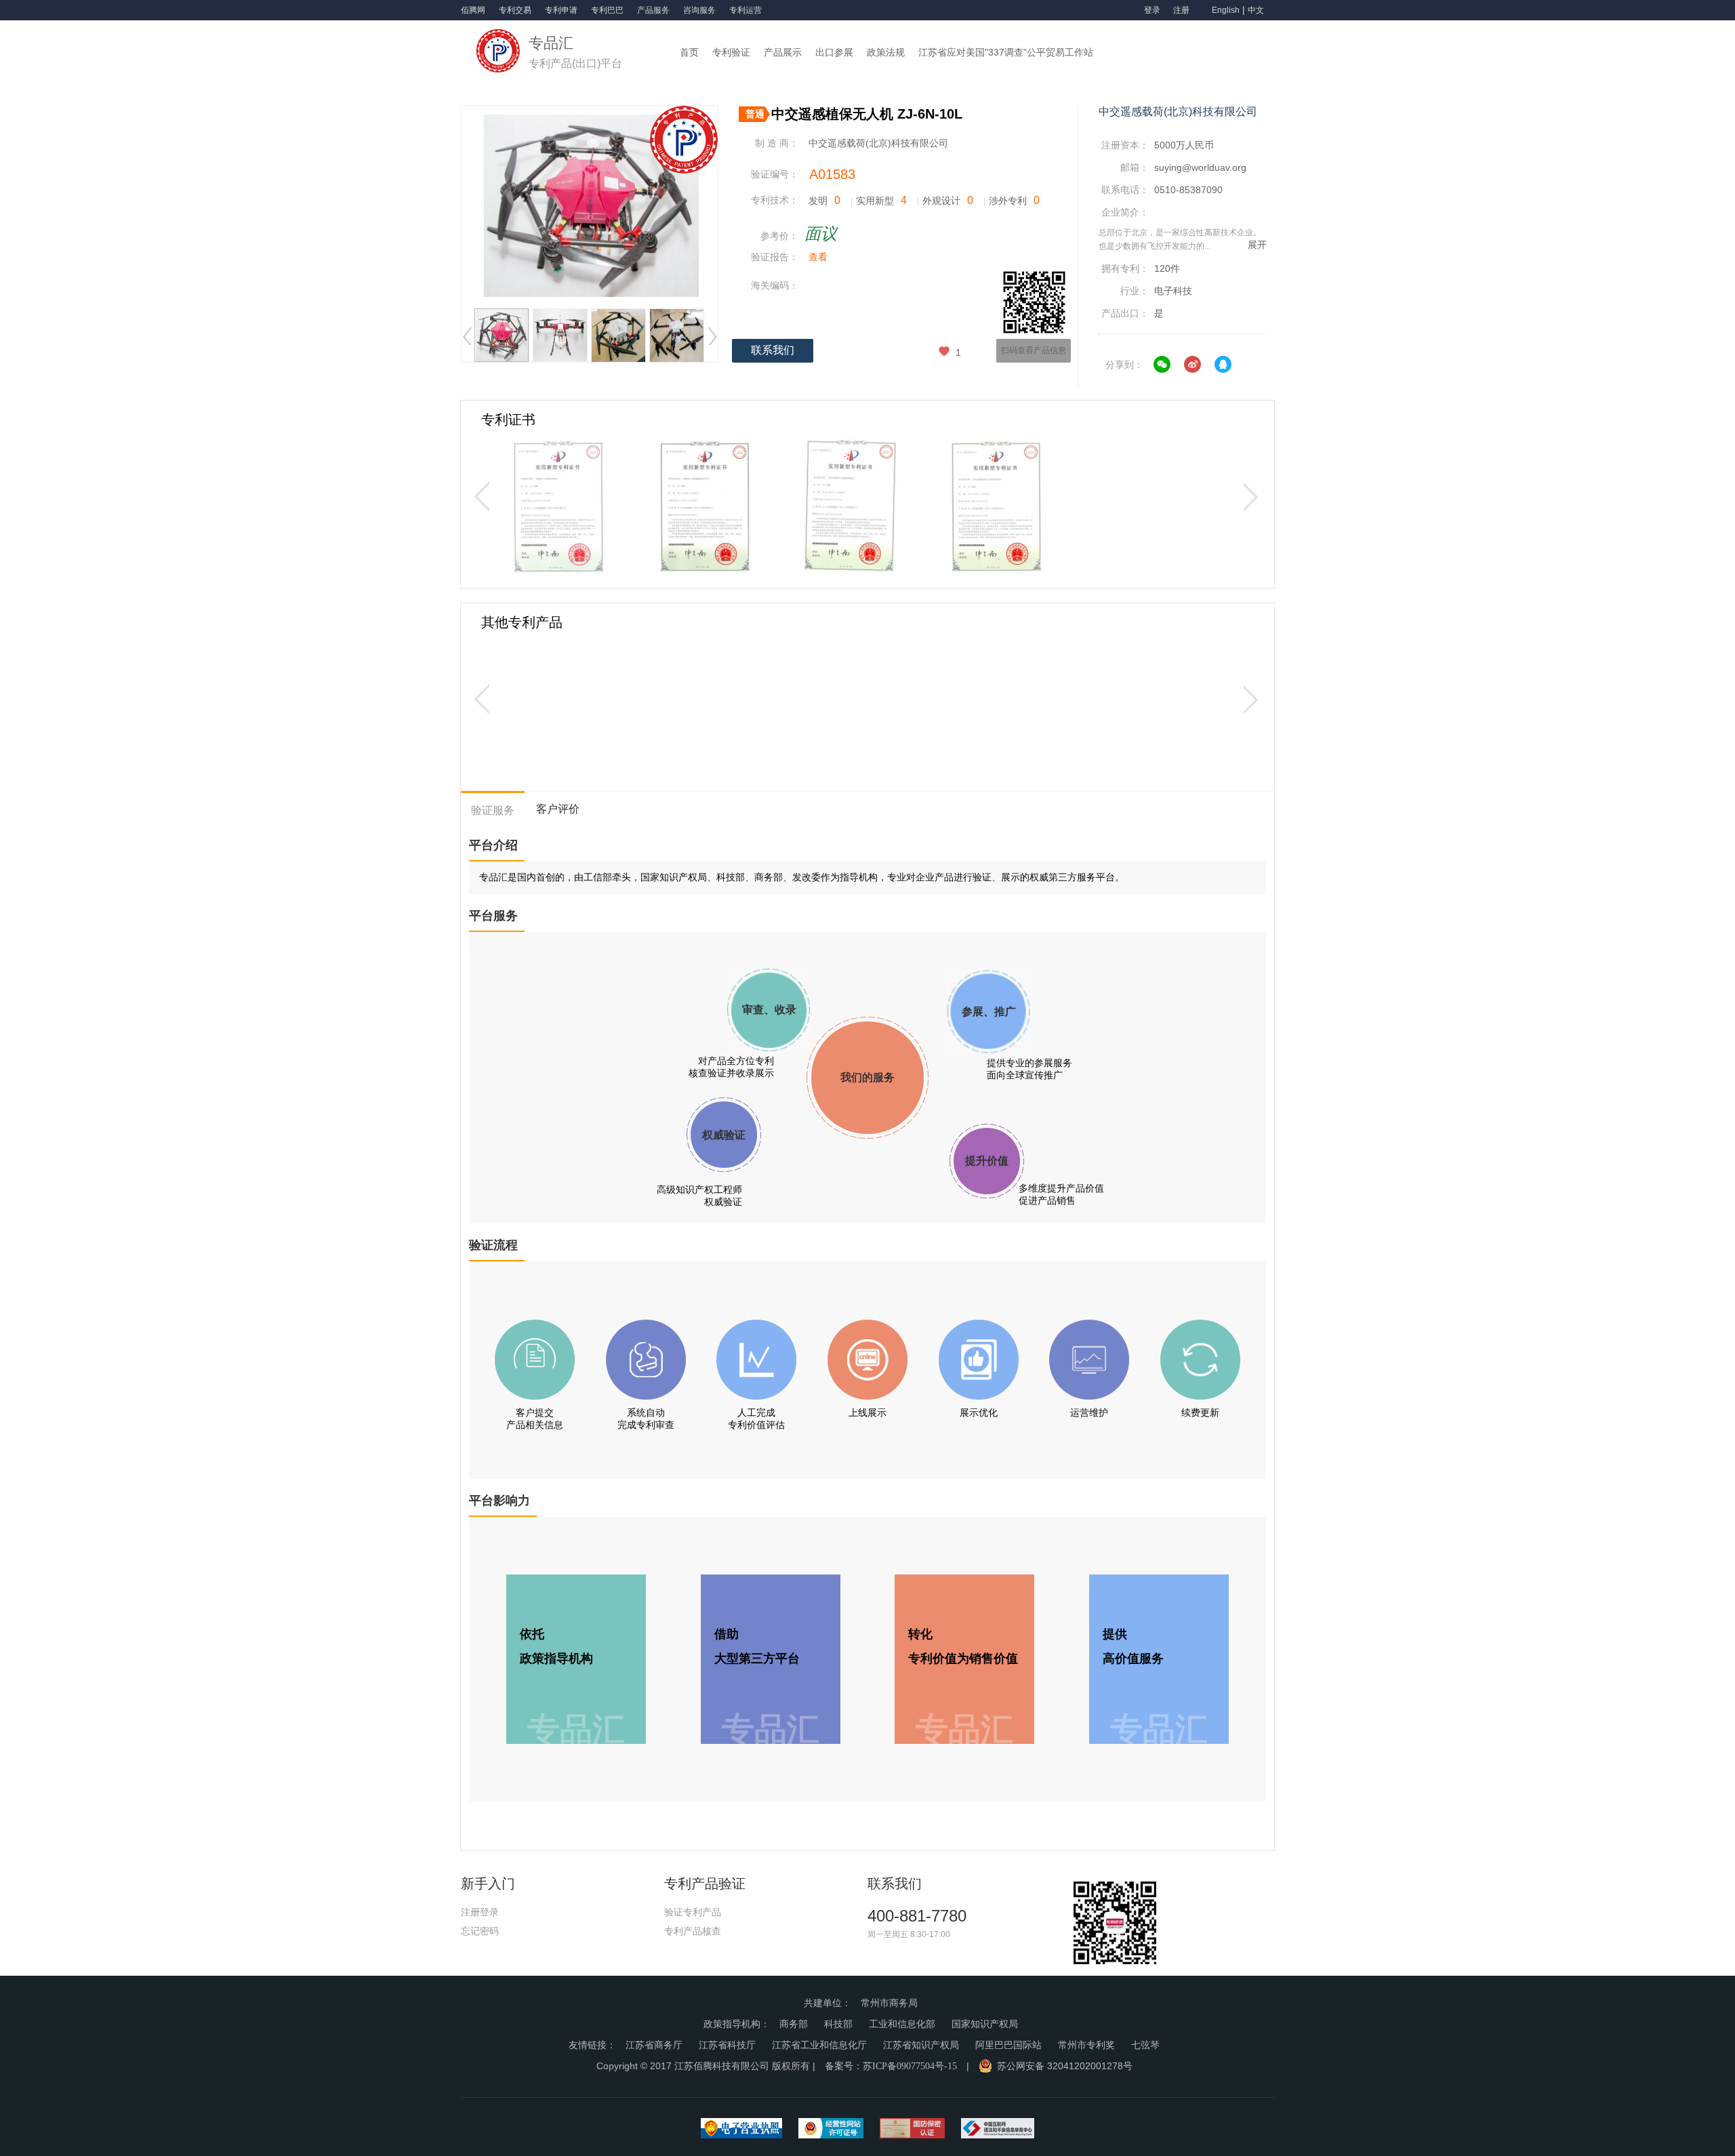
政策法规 (886, 52)
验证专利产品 (693, 1912)
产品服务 (653, 10)
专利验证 (731, 52)
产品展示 (783, 52)
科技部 (838, 2024)
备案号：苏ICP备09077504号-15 (891, 2066)
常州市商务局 (889, 2003)
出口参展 (834, 52)
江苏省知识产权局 (921, 2045)
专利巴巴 (607, 10)
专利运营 (746, 10)
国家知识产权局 (985, 2024)
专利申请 (561, 10)
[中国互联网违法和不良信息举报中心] (998, 2132)
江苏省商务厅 (654, 2045)
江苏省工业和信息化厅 (819, 2045)
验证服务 (493, 810)
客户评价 (558, 809)
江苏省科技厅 (727, 2045)
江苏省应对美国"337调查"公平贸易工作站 (1006, 52)
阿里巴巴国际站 (1008, 2045)
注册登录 (480, 1912)
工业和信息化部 (902, 2024)
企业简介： (1125, 212)
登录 (1152, 10)
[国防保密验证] (912, 2132)
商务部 (794, 2024)
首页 (689, 52)
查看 (818, 257)
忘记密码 (480, 1931)
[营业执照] (741, 2132)
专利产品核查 (693, 1931)
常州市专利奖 (1086, 2045)
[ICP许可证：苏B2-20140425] (831, 2132)
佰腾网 (473, 10)
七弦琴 (1145, 2045)
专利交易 (515, 10)
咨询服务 (699, 10)
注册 (1182, 10)
